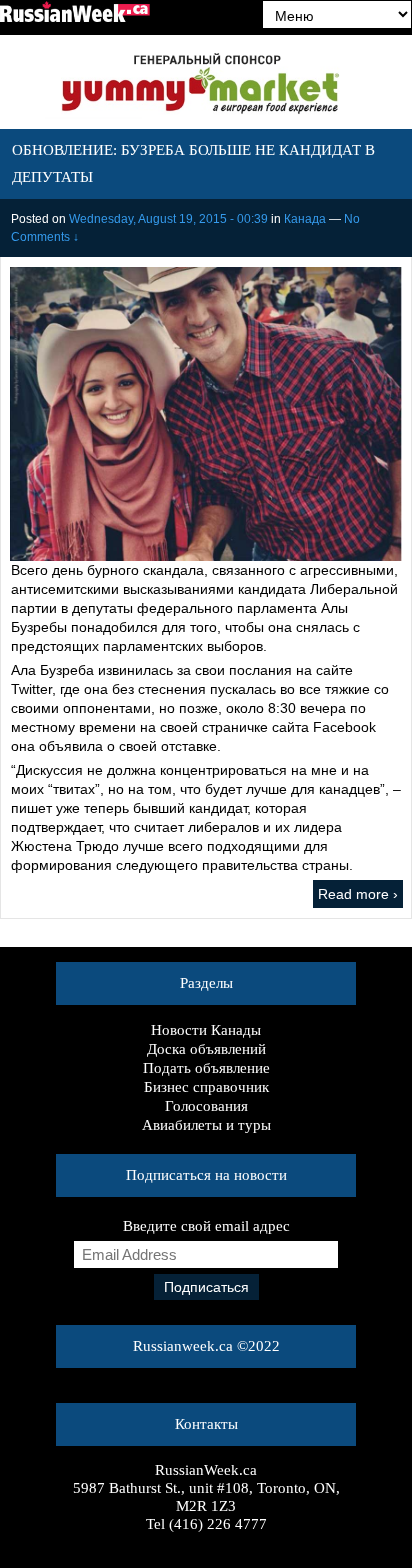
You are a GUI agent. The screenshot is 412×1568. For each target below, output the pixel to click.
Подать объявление (206, 1068)
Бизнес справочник (206, 1087)
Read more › (358, 894)
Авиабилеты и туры (206, 1125)
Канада (305, 219)
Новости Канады (206, 1030)
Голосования (206, 1106)
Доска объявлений (206, 1049)
